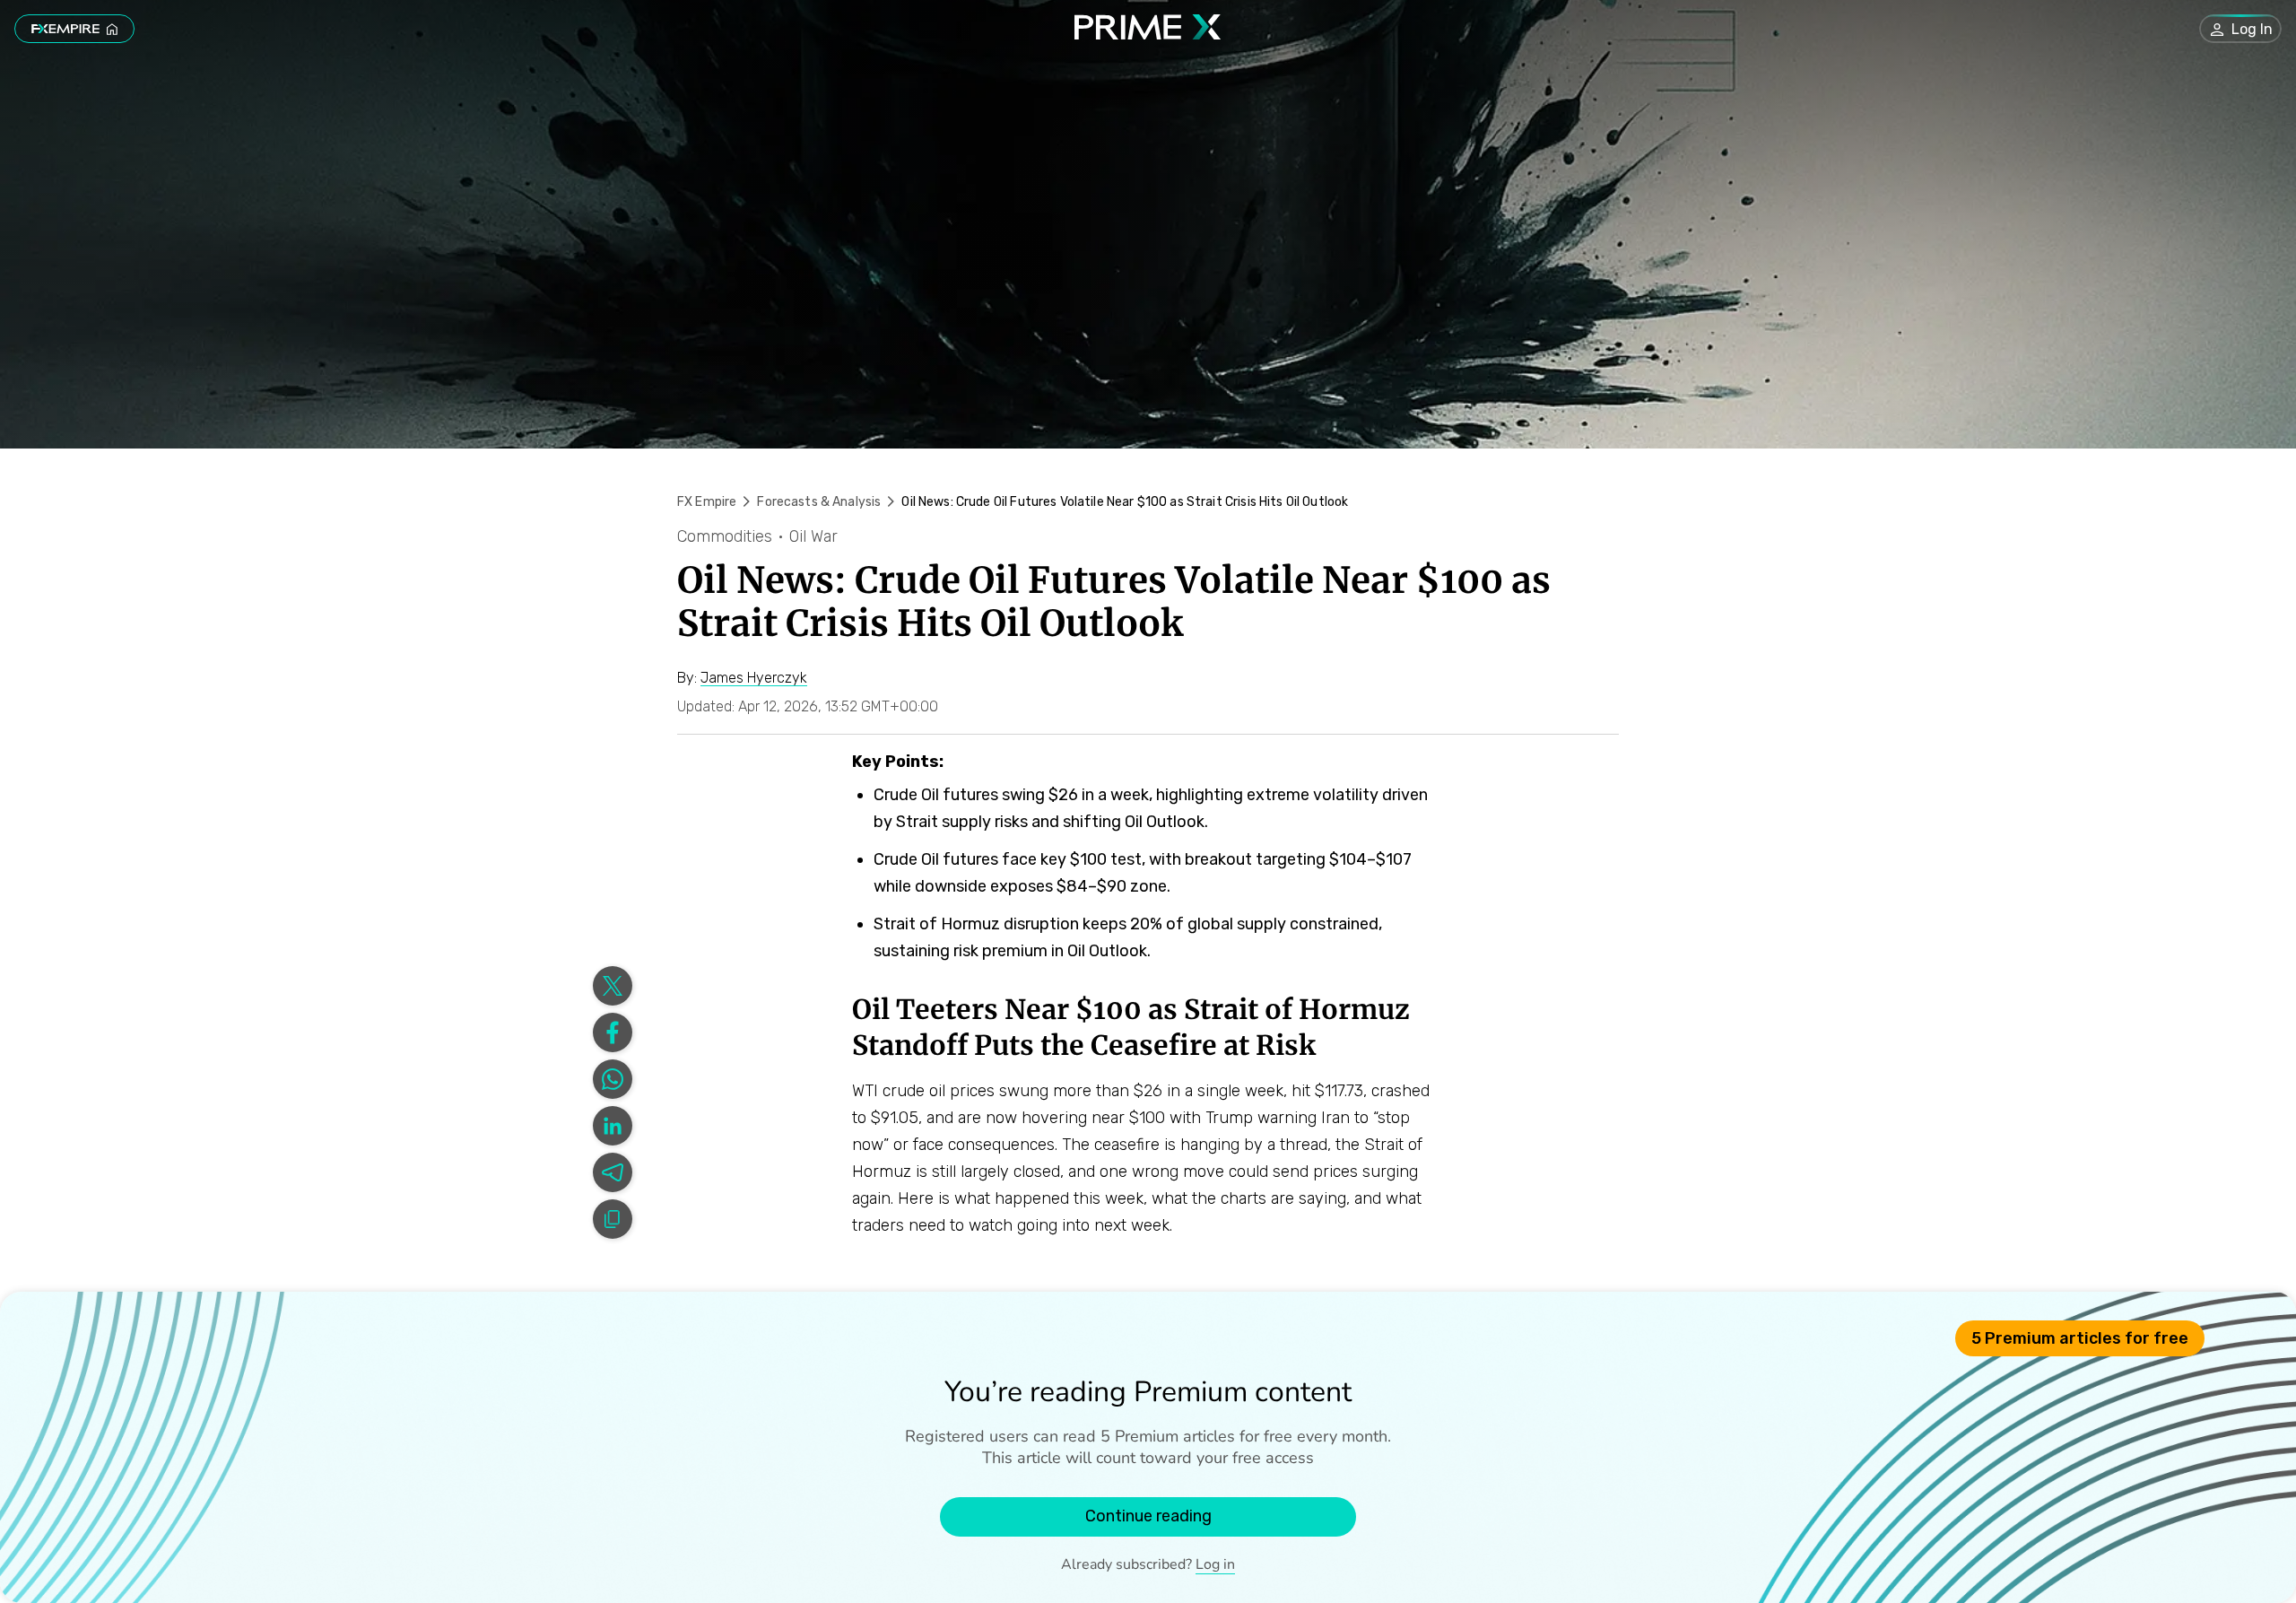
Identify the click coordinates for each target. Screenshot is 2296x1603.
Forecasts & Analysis (819, 502)
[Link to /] (74, 29)
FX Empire (707, 502)
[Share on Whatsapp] (613, 1079)
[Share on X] (613, 986)
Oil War (813, 536)
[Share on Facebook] (613, 1032)
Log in (1215, 1564)
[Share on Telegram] (613, 1172)
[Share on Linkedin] (613, 1126)
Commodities (725, 536)
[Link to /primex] (1148, 35)
